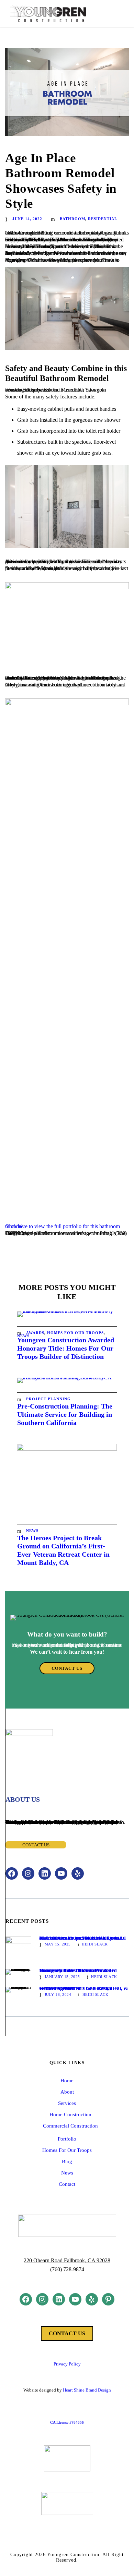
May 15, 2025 (58, 1944)
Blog (67, 2161)
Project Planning (48, 1399)
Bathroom (72, 219)
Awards (35, 1333)
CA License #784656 (67, 2422)
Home (67, 2081)
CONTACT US (67, 2333)
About (67, 2092)
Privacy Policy (67, 2364)
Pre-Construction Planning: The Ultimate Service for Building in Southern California (65, 1414)
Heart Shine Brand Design (87, 2390)
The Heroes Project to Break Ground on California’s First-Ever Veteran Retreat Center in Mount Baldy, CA (82, 1938)
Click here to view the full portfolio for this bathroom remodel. (63, 1226)
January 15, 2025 (62, 1977)
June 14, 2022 (27, 219)
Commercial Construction (70, 2126)
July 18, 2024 (58, 1994)
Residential (103, 219)
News (32, 1531)
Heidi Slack (95, 1944)
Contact (67, 2184)
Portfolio (67, 2139)
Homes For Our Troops (75, 1333)
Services (67, 2103)
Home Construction (70, 2114)
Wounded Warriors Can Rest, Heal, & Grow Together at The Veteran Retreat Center (84, 1988)
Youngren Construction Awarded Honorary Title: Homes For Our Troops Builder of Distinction (66, 1348)
